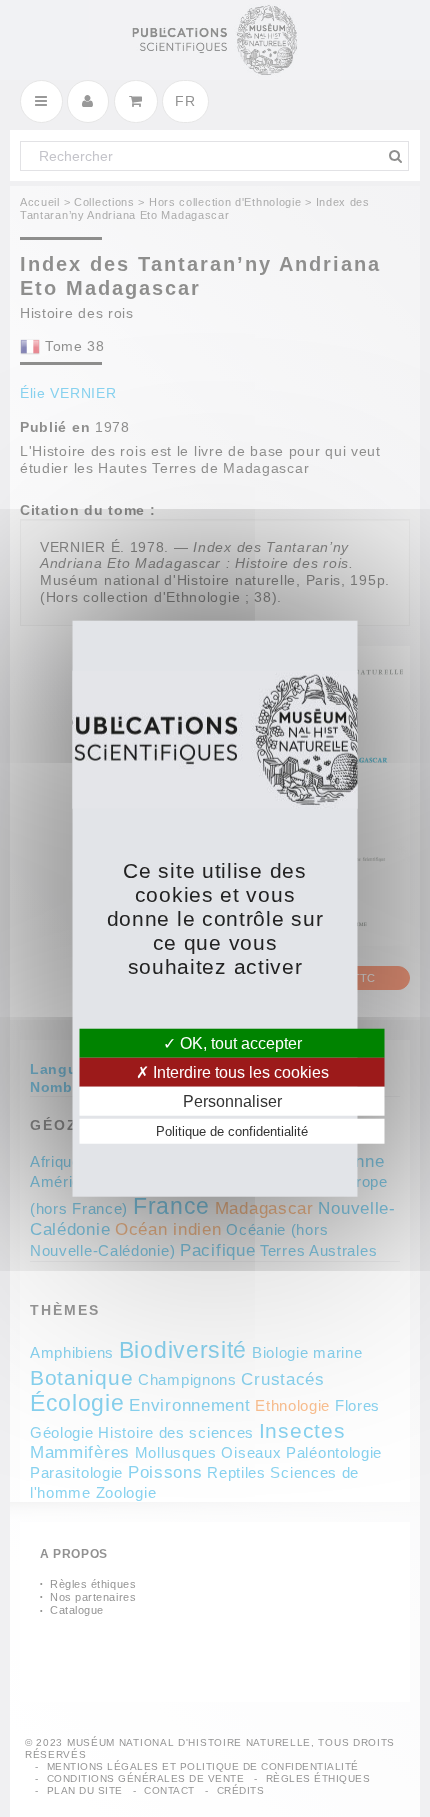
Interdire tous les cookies (239, 1071)
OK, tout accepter (239, 1042)
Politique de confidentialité (232, 1131)
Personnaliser (232, 1101)
